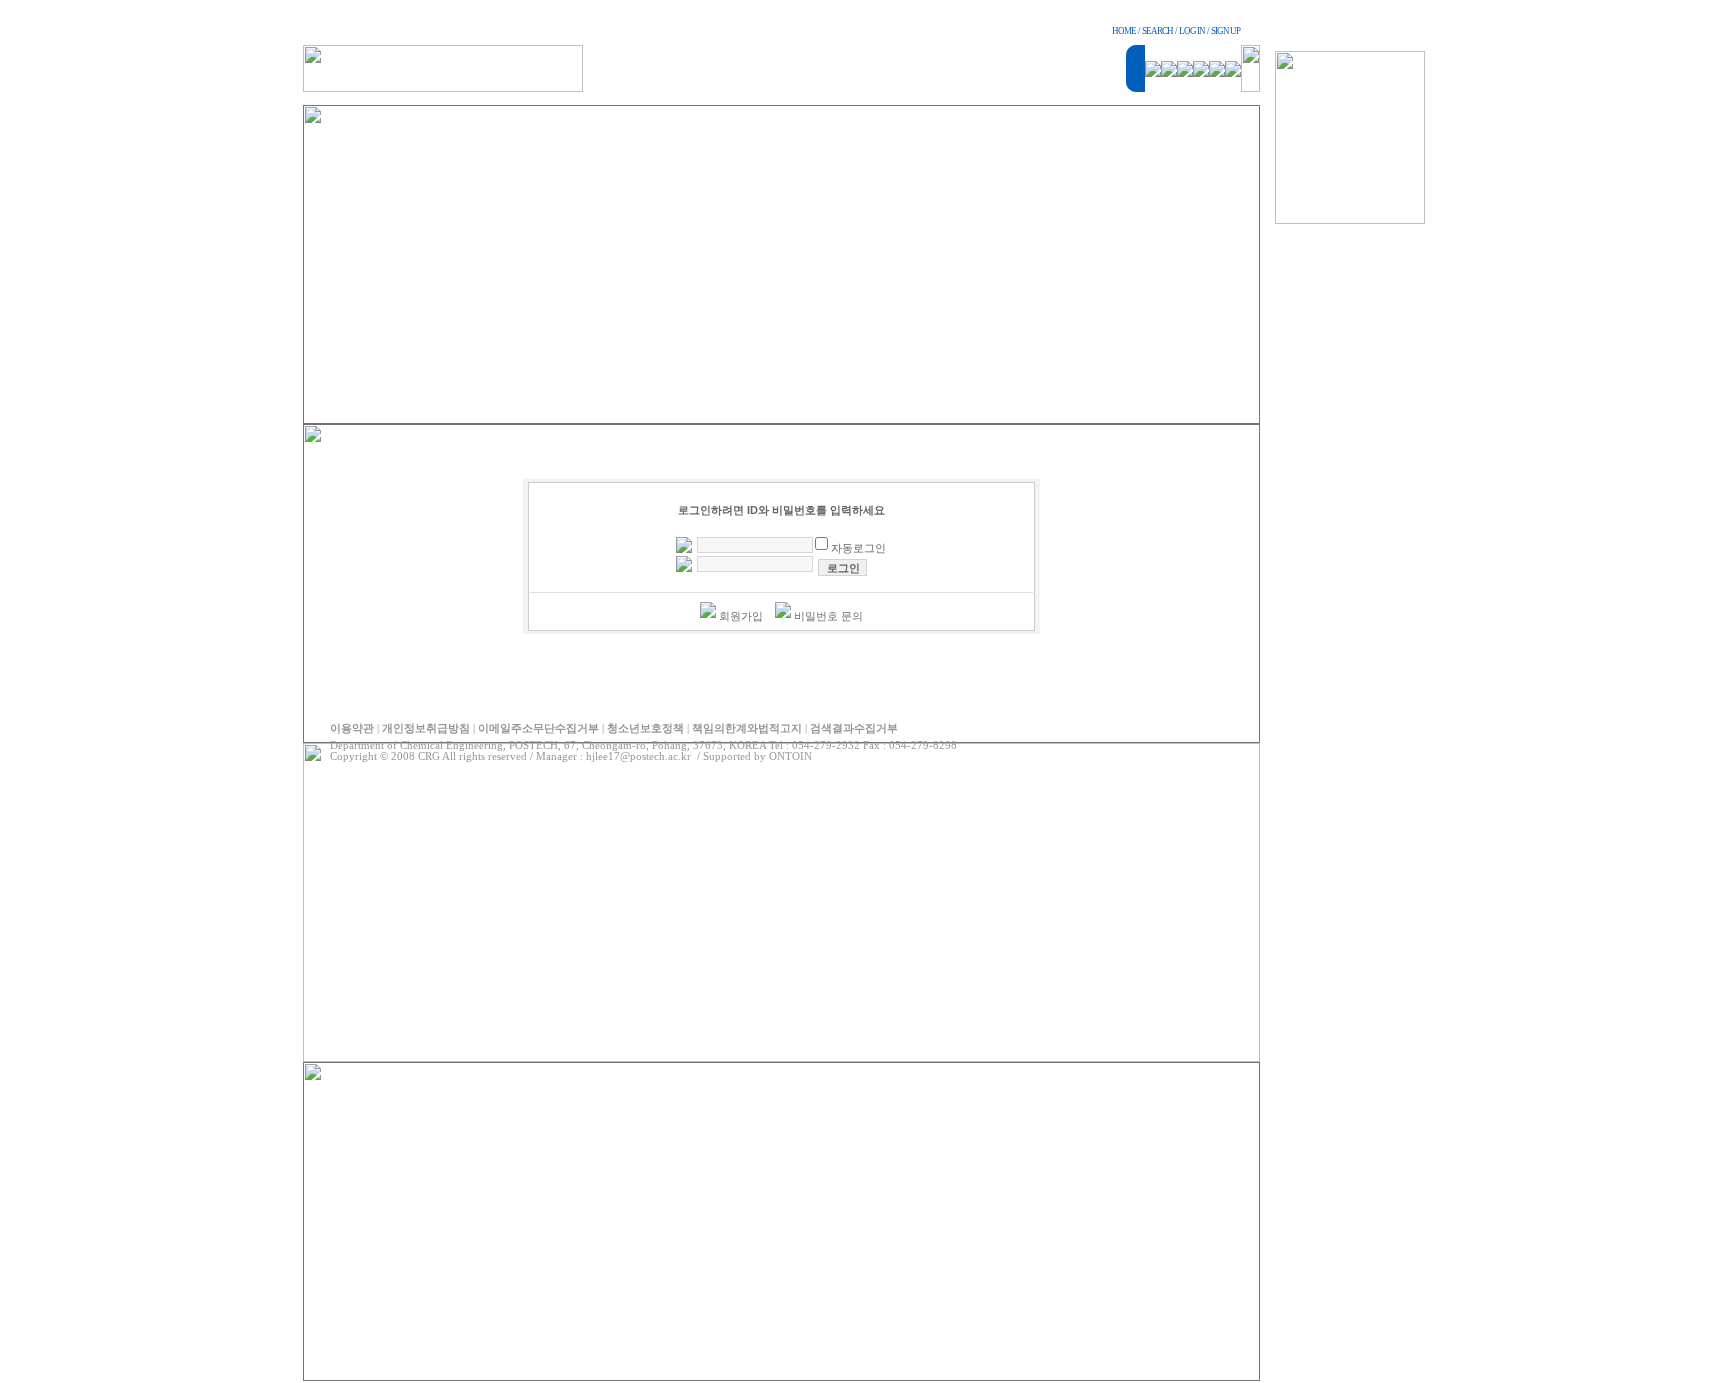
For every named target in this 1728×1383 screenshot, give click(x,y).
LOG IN (1192, 31)
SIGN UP (1225, 31)
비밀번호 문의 (828, 616)
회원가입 (741, 616)
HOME (1124, 31)
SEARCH (1157, 31)
